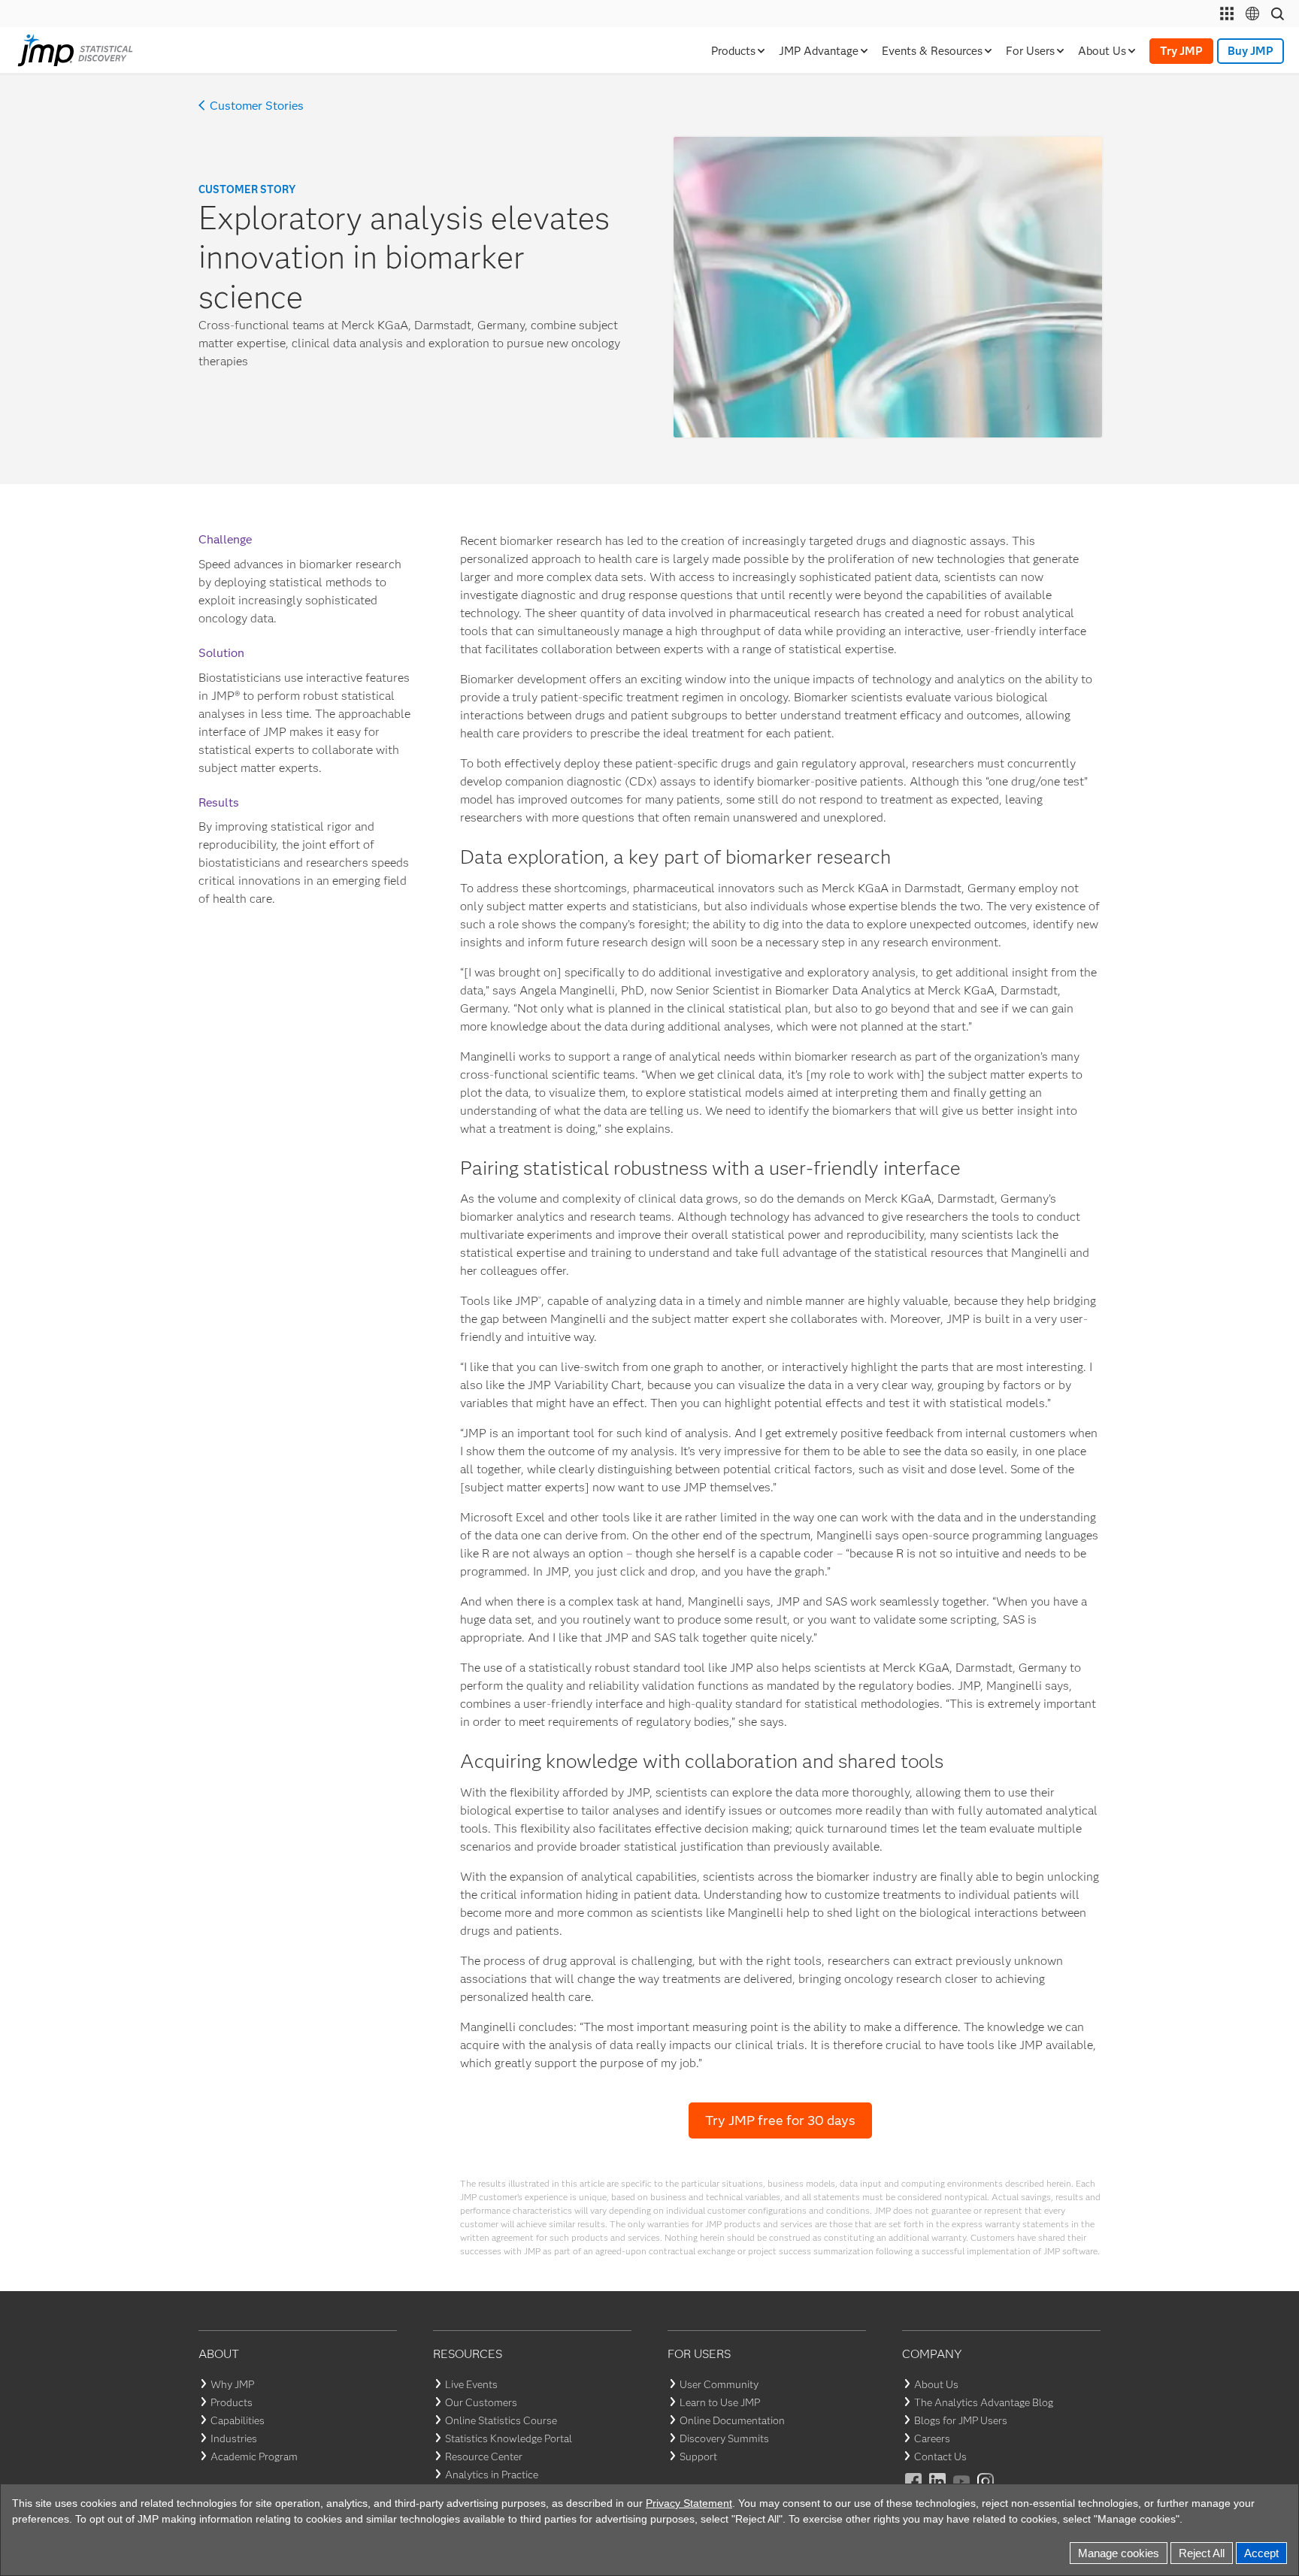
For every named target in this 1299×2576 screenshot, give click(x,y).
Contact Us (940, 2456)
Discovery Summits (724, 2438)
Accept (1261, 2553)
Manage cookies (1119, 2553)
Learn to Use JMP (720, 2402)
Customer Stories (257, 106)
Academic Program (254, 2456)
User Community (719, 2384)
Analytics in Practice (492, 2475)
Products (232, 2402)
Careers (932, 2438)
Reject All (1202, 2553)
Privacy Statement (689, 2503)
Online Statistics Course (501, 2420)
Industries (234, 2438)
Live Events (471, 2384)
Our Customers (481, 2402)
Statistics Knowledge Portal (509, 2438)
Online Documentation (732, 2420)
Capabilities (238, 2420)
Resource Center (484, 2456)
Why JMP (232, 2384)
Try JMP (1181, 51)
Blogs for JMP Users (961, 2420)
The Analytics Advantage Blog (984, 2402)
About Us (936, 2384)
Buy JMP (1251, 51)
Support (698, 2456)
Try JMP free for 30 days (780, 2120)
